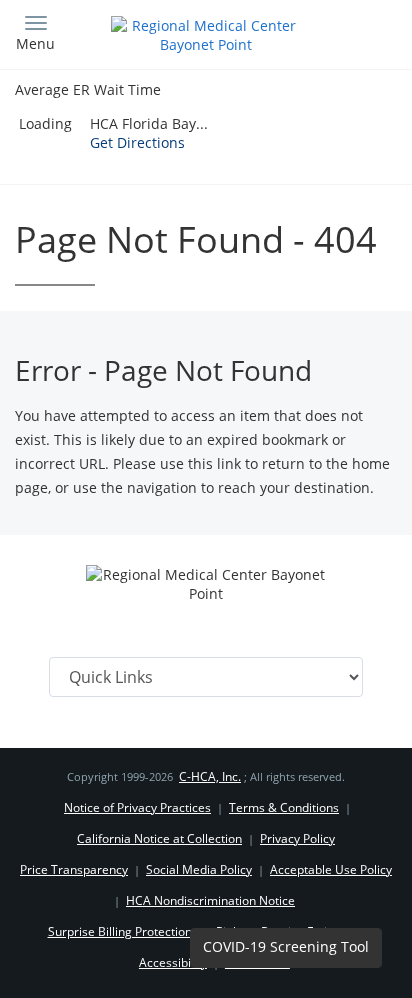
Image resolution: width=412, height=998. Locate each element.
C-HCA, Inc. (210, 776)
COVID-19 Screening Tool (286, 946)
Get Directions (137, 142)
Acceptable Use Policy (331, 869)
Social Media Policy (199, 869)
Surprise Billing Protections (123, 931)
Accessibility (173, 962)
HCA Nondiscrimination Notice (210, 900)
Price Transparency (74, 869)
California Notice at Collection (159, 838)
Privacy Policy (297, 838)
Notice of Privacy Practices (137, 807)
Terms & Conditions (284, 807)
